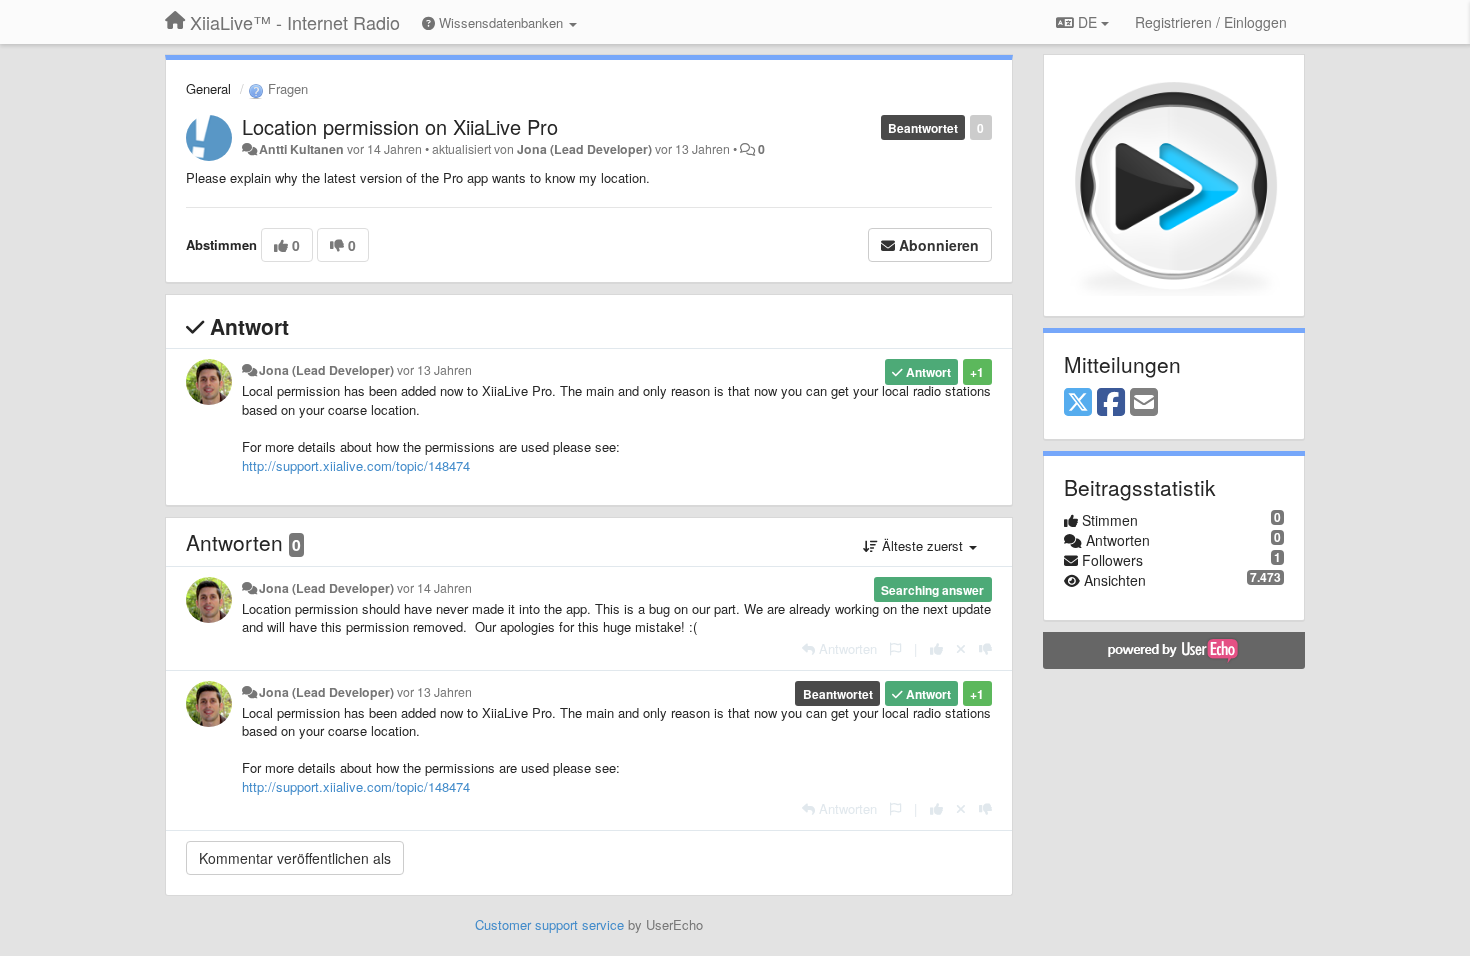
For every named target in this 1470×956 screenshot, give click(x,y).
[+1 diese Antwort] (936, 648)
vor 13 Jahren (434, 370)
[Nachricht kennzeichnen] (895, 648)
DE (1087, 22)
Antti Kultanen (301, 149)
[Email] (1144, 403)
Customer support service (549, 924)
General (208, 88)
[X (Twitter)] (1078, 403)
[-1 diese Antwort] (985, 648)
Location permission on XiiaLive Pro (400, 126)
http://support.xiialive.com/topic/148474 (356, 465)
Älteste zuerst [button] (922, 545)
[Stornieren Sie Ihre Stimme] (961, 648)
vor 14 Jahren (434, 588)
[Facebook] (1111, 403)
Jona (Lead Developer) (584, 149)
